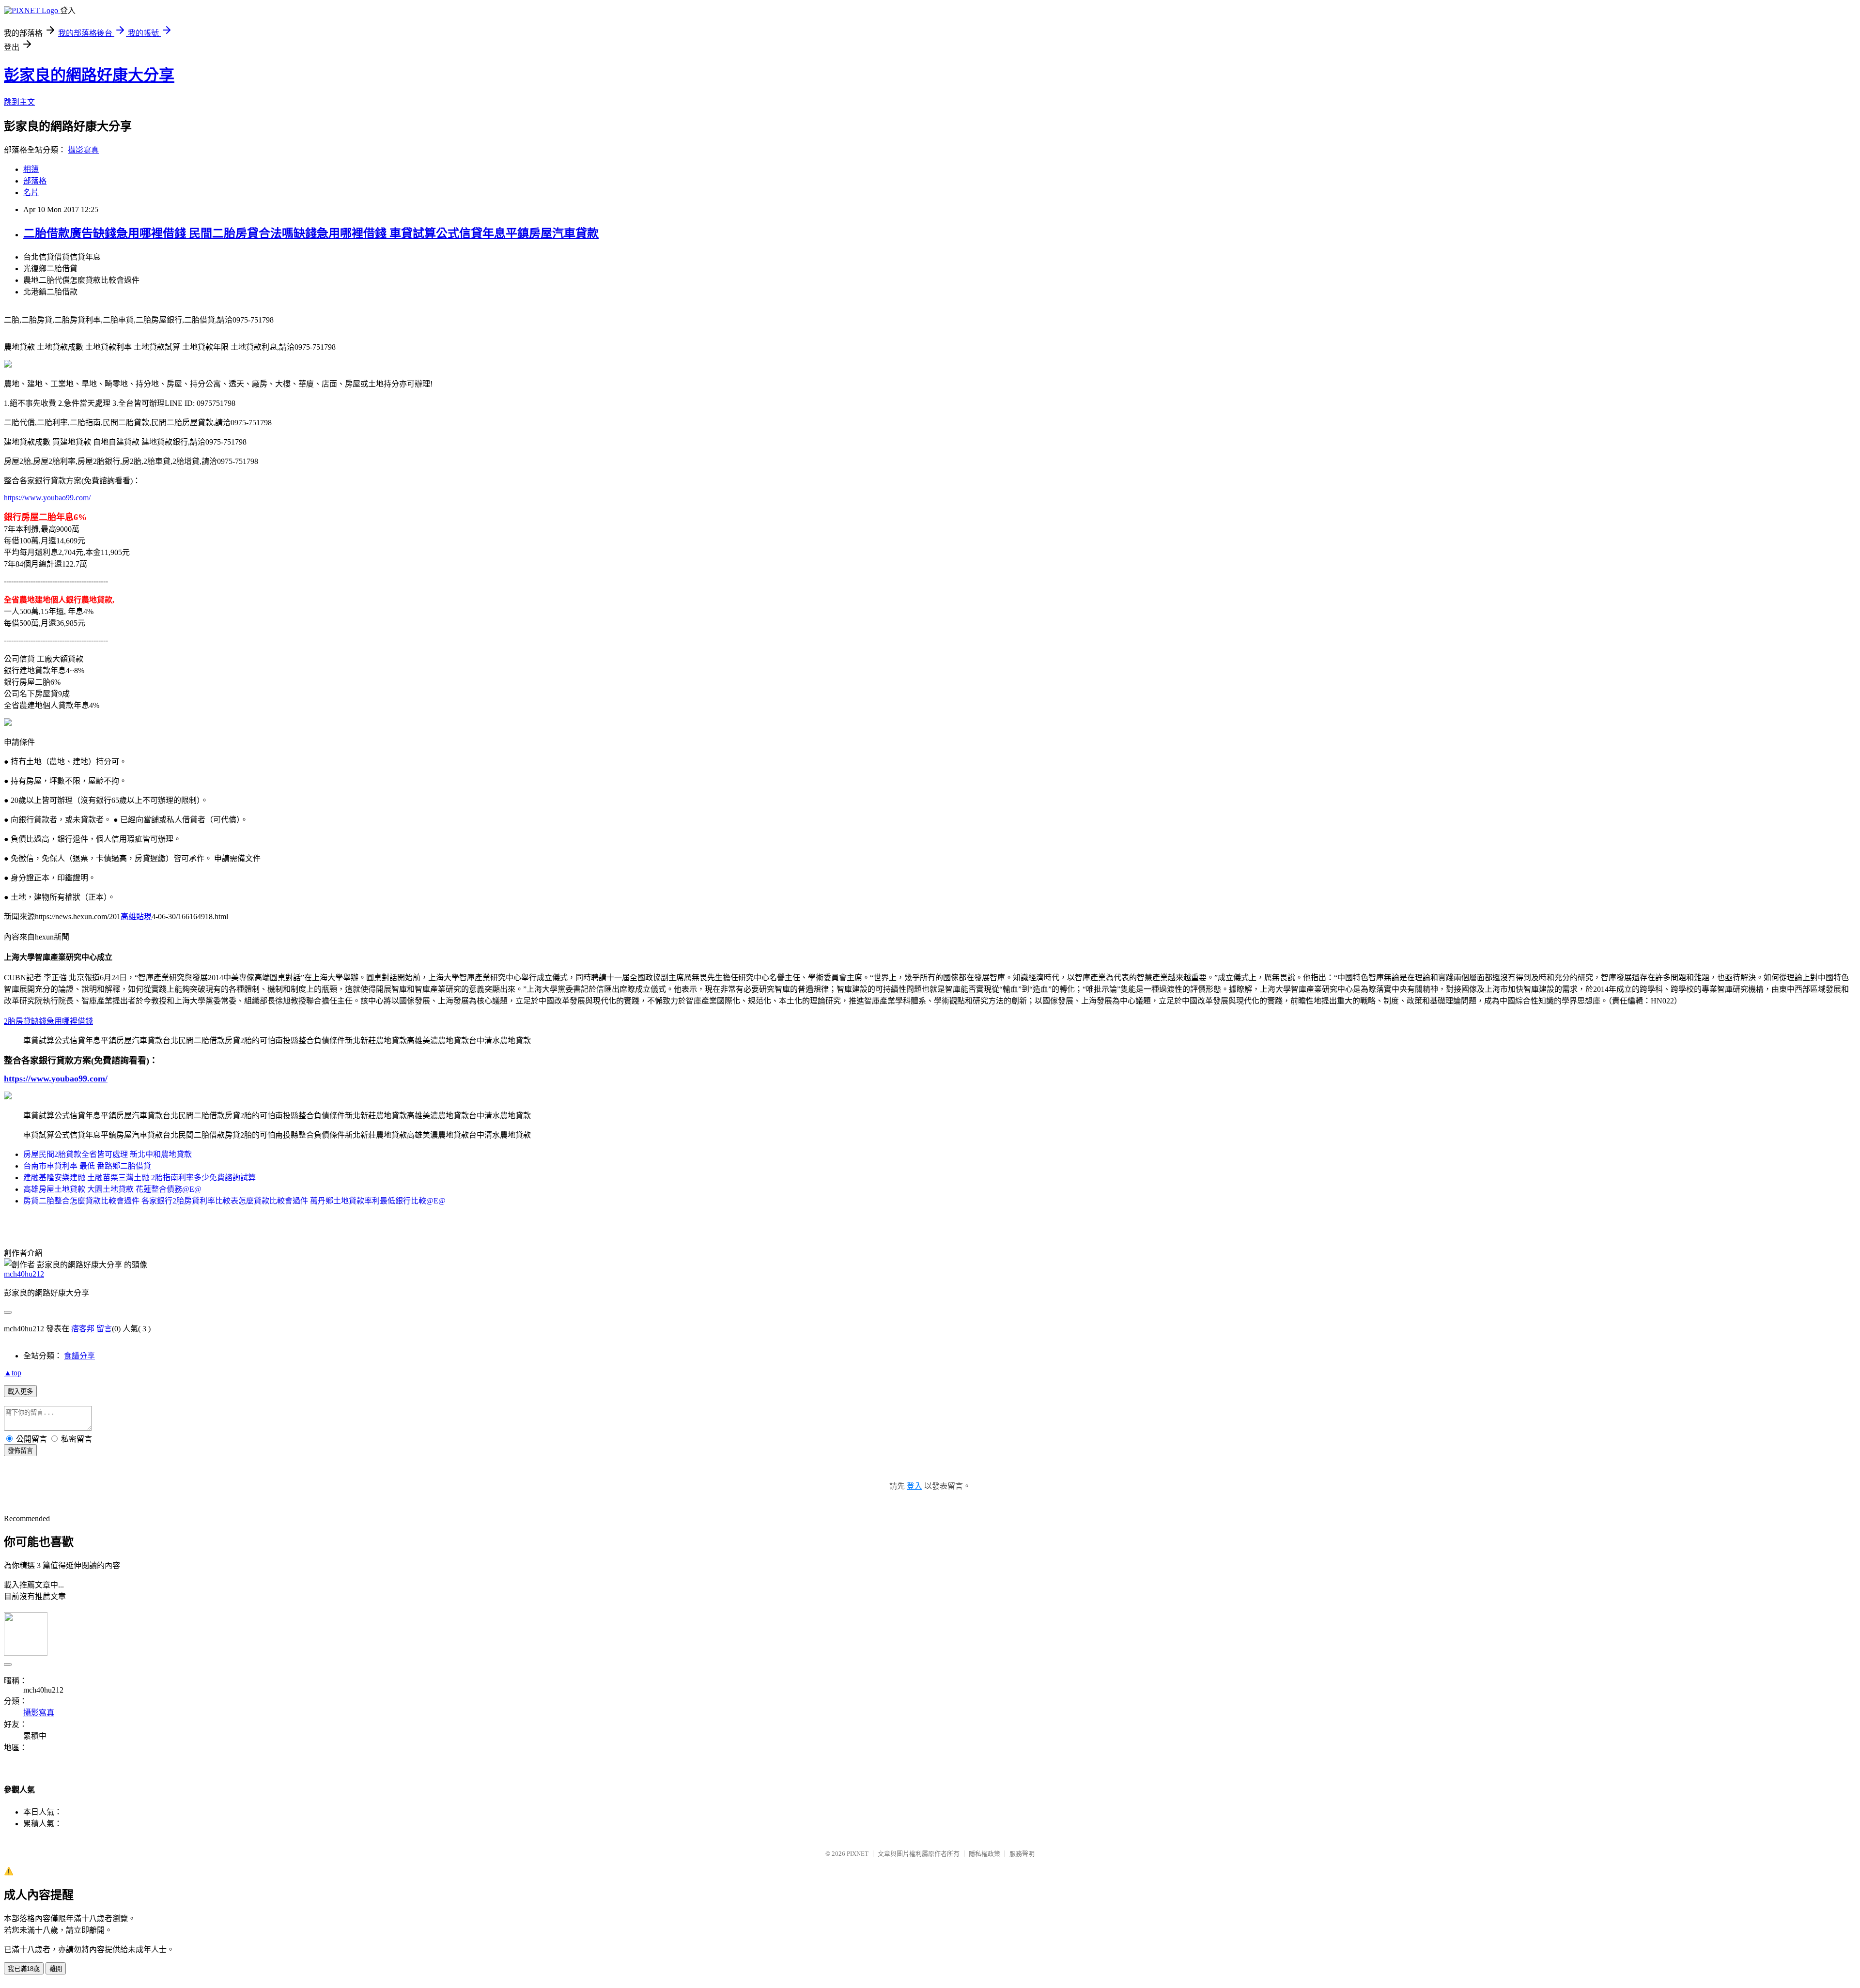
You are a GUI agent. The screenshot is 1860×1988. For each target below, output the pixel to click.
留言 (104, 1329)
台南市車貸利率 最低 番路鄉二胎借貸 (87, 1166)
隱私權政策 (984, 1854)
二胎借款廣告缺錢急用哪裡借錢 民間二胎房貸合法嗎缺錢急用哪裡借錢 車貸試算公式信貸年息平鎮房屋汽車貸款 (311, 233)
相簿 (31, 169)
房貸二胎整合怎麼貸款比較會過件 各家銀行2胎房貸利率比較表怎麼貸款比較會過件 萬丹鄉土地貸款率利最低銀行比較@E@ (234, 1201)
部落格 (35, 181)
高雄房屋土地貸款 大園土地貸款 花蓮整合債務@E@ (112, 1189)
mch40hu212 (24, 1274)
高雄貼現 (136, 917)
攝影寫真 (83, 150)
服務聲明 (1022, 1854)
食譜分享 (79, 1356)
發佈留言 (20, 1451)
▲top (13, 1373)
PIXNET (858, 1854)
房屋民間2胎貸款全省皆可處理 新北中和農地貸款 (108, 1154)
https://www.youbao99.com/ (47, 498)
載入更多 (20, 1392)
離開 (56, 1969)
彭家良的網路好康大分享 (89, 75)
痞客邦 (83, 1329)
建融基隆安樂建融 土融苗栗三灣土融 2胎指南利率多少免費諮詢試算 (139, 1178)
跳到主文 (19, 102)
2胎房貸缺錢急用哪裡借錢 (48, 1021)
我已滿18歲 (24, 1969)
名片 (31, 193)
